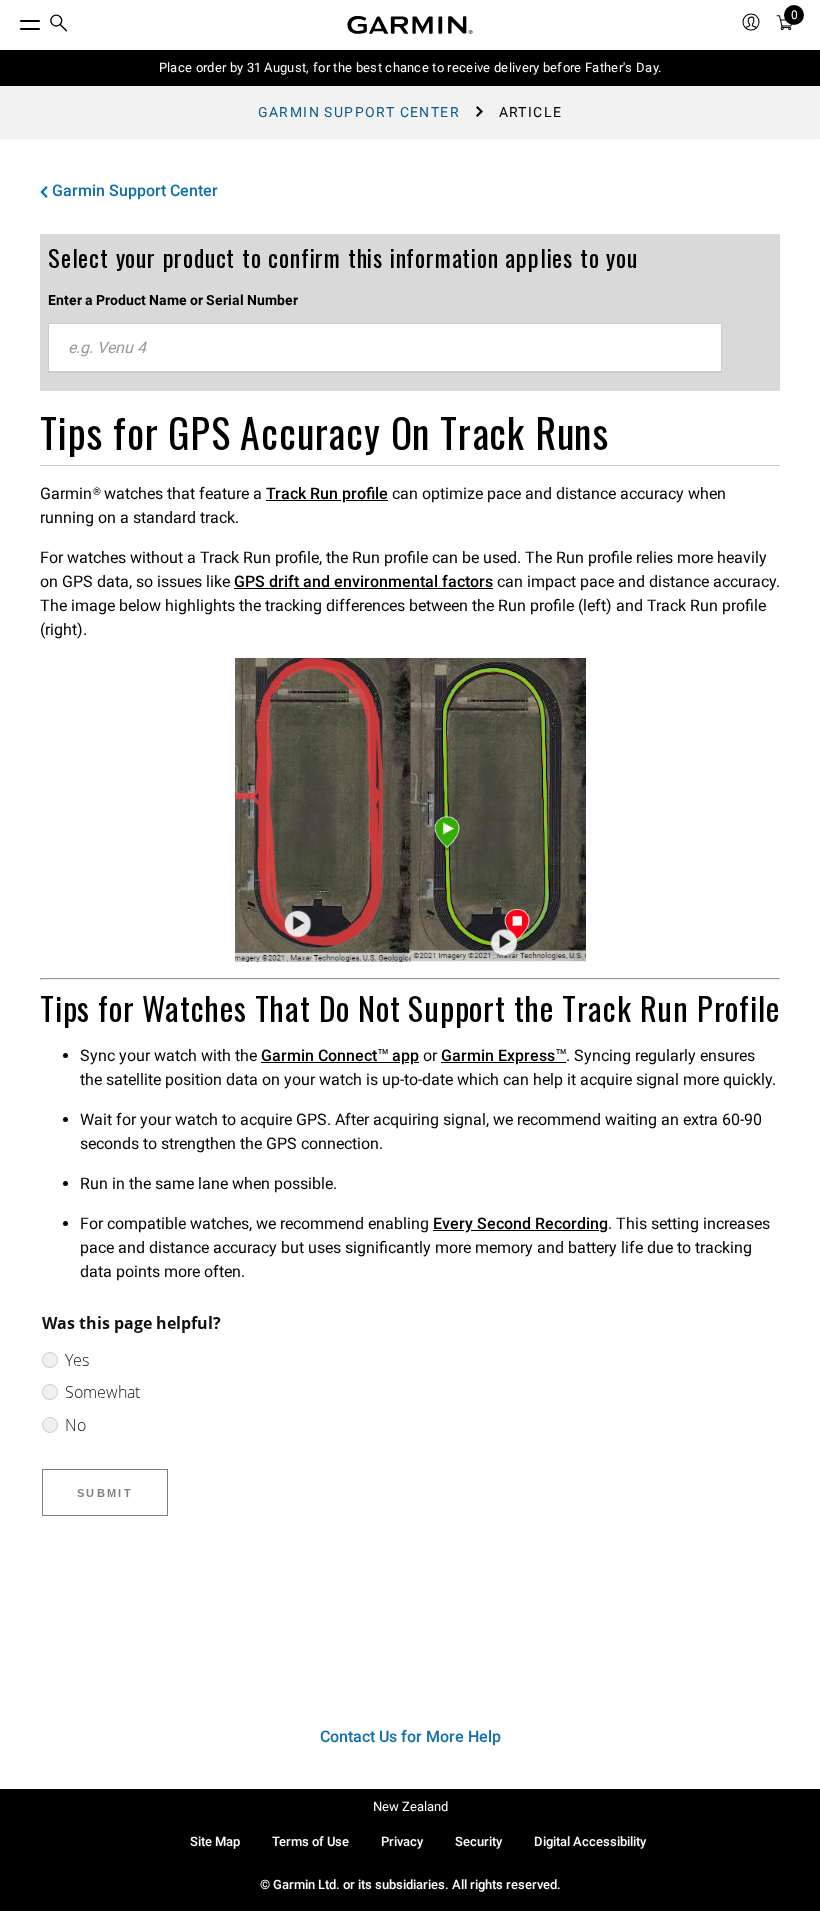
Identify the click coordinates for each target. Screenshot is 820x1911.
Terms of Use (310, 1841)
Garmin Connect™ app (340, 1055)
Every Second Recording (520, 1223)
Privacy (402, 1841)
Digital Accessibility (590, 1841)
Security (478, 1841)
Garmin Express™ (503, 1055)
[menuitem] (59, 25)
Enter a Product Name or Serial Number (173, 300)
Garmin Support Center (359, 112)
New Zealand (410, 1806)
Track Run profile (327, 493)
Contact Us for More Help (410, 1736)
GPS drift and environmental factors (363, 581)
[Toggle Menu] (12, 20)
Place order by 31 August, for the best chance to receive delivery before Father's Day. (410, 67)
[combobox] (385, 348)
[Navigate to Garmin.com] (410, 25)
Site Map (215, 1841)
